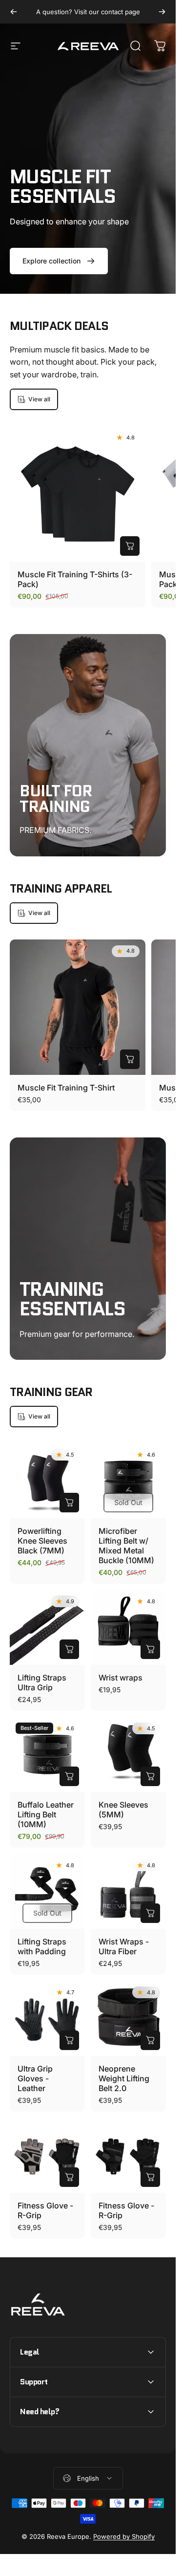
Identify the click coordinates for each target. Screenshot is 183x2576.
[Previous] (14, 12)
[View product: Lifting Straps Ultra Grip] (69, 1649)
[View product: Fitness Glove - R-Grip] (69, 2177)
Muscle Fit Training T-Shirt (66, 1088)
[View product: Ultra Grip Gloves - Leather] (69, 2040)
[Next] (162, 12)
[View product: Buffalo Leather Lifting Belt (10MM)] (69, 1776)
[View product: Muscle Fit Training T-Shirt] (130, 1059)
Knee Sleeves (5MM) (123, 1810)
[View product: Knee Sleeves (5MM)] (150, 1776)
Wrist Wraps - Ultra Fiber (124, 1946)
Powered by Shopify (124, 2536)
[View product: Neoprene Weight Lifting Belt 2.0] (150, 2040)
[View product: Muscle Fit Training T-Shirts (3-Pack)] (130, 546)
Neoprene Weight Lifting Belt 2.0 (124, 2078)
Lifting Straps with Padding (42, 1946)
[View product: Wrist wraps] (150, 1649)
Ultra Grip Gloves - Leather (35, 2078)
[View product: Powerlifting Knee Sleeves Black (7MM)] (69, 1503)
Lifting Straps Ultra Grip (42, 1682)
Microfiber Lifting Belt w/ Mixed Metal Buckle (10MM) (126, 1546)
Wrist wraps (121, 1678)
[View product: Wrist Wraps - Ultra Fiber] (150, 1913)
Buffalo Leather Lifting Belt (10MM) (46, 1814)
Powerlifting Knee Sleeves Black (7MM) (42, 1541)
